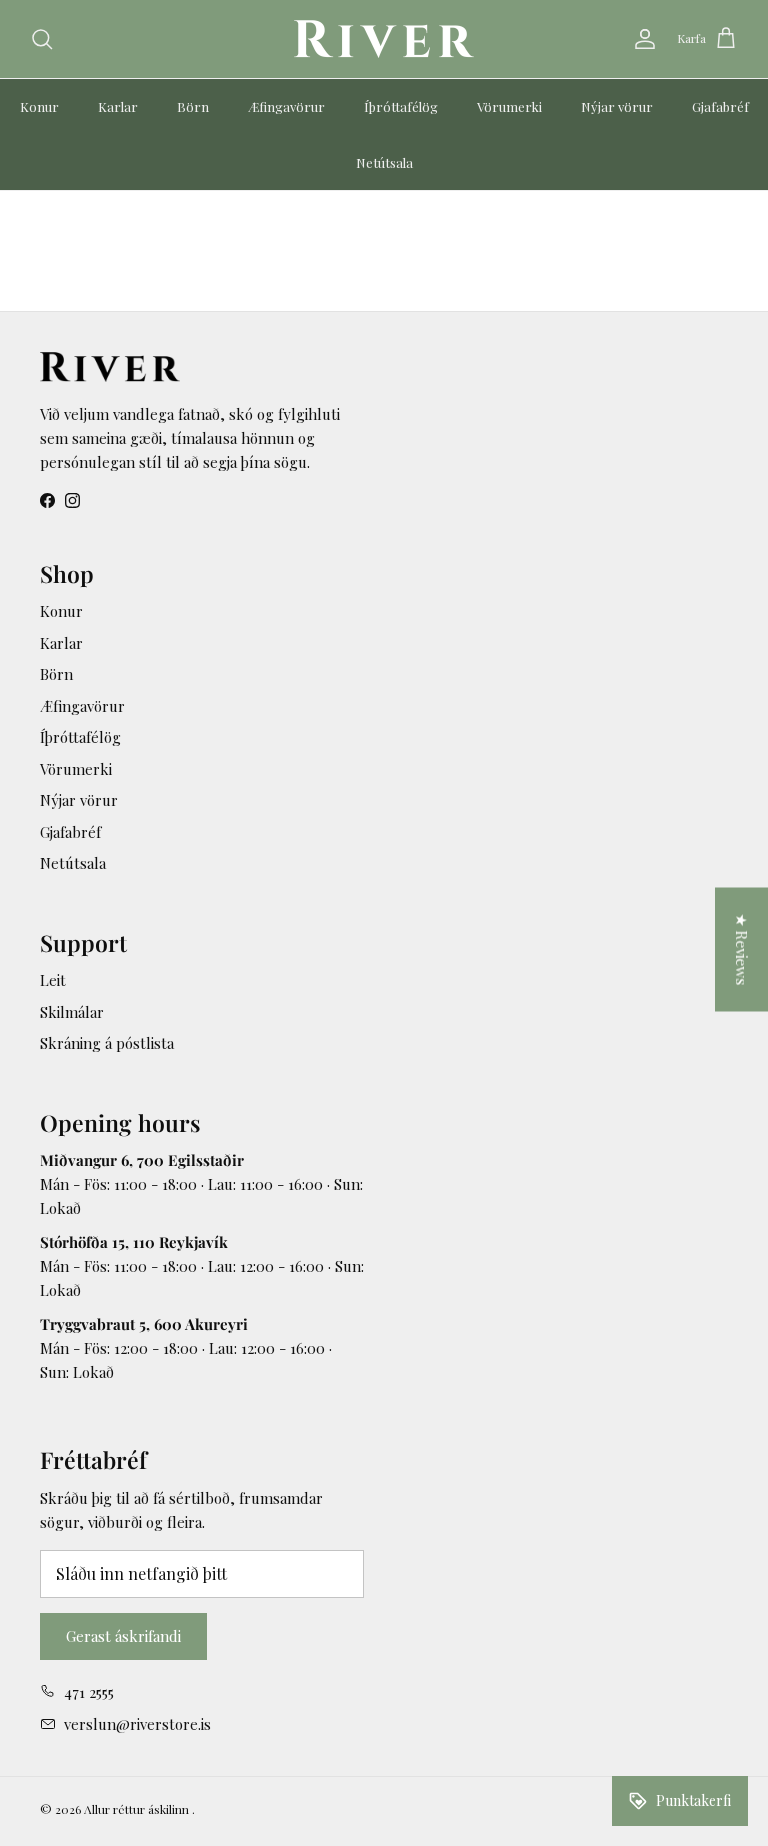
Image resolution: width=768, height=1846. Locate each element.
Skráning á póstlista (107, 1043)
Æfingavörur (286, 106)
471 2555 (89, 1692)
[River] (384, 39)
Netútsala (384, 162)
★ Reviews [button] (742, 950)
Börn (193, 106)
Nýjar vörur (617, 106)
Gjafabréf (720, 106)
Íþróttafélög (401, 106)
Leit (53, 980)
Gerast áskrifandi (123, 1636)
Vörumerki (509, 106)
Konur (39, 106)
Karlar (118, 106)
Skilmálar (72, 1012)
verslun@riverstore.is (137, 1724)
